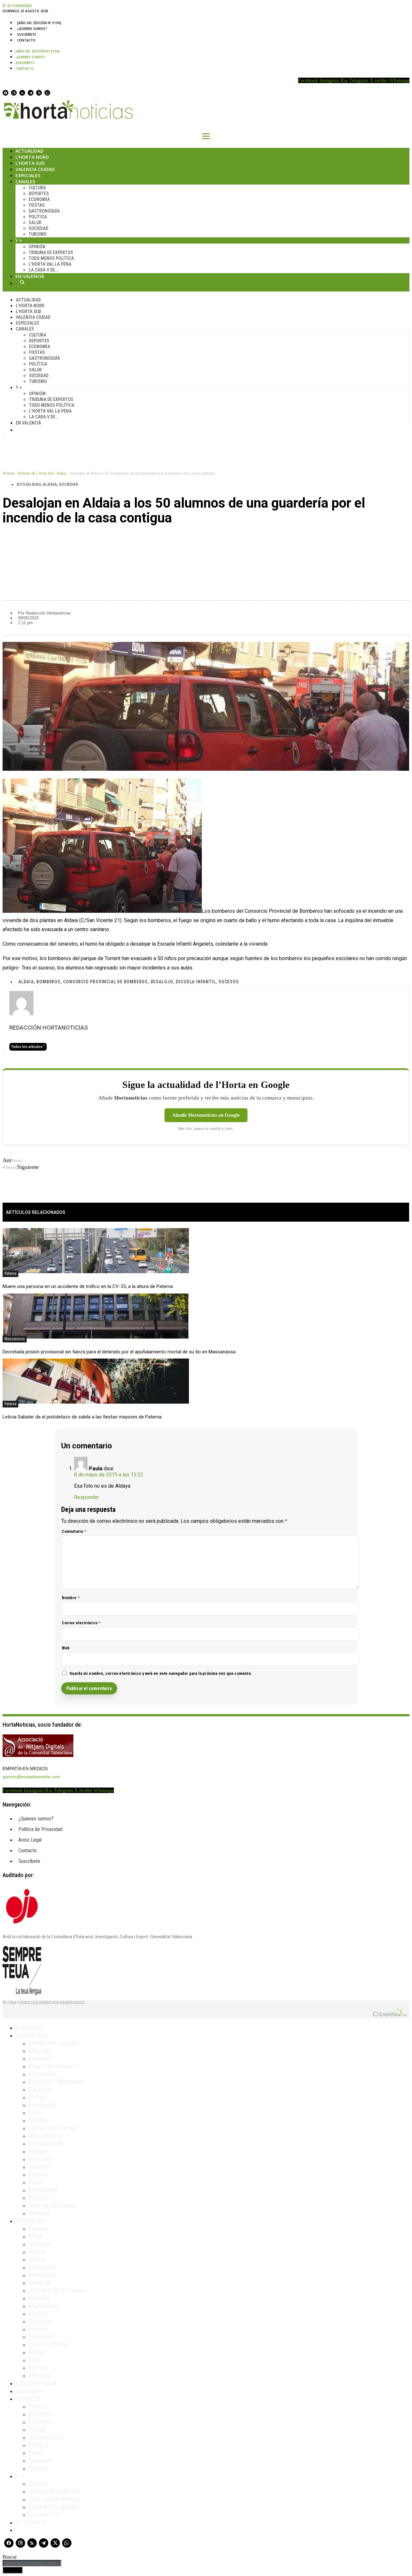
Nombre (71, 1598)
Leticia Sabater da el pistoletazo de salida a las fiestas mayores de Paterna (82, 1417)
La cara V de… (43, 270)
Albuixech (41, 2058)
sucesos (229, 982)
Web (66, 1648)
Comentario (74, 1531)
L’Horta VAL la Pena (50, 264)
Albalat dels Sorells (54, 2043)
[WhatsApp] (47, 93)
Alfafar (37, 2259)
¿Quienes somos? (32, 29)
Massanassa (15, 1339)
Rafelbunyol (43, 2190)
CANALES (28, 2399)
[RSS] (22, 93)
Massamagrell (46, 2143)
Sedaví (37, 2352)
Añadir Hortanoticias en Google (206, 1115)
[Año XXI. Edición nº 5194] (39, 23)
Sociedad (38, 228)
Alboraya (40, 2051)
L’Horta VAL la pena (53, 2507)
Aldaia (61, 473)
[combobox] (32, 2563)
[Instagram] (14, 93)
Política (38, 217)
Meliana (38, 2151)
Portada (9, 473)
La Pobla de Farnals (53, 2128)
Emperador (42, 2105)
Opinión (37, 247)
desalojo (162, 982)
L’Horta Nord (32, 157)
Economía (39, 199)
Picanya (38, 2329)
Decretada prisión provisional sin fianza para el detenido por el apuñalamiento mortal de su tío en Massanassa (119, 1352)
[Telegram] (31, 93)
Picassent (41, 2337)
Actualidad (29, 151)
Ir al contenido (17, 5)
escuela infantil (196, 982)
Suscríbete (27, 34)
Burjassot (40, 2089)
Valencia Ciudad (35, 169)
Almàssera (42, 2074)
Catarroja (40, 2283)
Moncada (40, 2159)
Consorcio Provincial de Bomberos (105, 982)
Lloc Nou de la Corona (56, 2290)
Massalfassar (45, 2136)
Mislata (38, 2314)
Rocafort (40, 2198)
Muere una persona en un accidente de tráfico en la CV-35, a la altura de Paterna (88, 1286)
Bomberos (48, 982)
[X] (39, 93)
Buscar (22, 282)
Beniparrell (42, 2267)
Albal (35, 2236)
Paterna (10, 1274)
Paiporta (39, 2321)
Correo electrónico (81, 1623)
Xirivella (39, 2375)
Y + (19, 240)
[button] (206, 540)
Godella (38, 2120)
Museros (39, 2167)
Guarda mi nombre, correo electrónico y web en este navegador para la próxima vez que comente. (161, 1673)
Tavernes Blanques (52, 2205)
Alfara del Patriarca (54, 2066)
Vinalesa (39, 2213)
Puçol (36, 2182)
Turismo (38, 234)
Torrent (38, 2368)
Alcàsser (40, 2244)
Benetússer (43, 2275)
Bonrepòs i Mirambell (56, 2082)
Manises (39, 2298)
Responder (86, 1497)
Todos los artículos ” (28, 1047)
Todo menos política (51, 258)
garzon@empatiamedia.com (31, 1777)
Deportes (39, 194)
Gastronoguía (44, 211)
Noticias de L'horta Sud (36, 473)
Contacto (26, 40)
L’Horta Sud (30, 163)
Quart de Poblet (49, 2344)
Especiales (28, 175)
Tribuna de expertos (51, 253)
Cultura (37, 188)
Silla (34, 2360)
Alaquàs (38, 2228)
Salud (35, 223)
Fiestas (37, 205)
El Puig (37, 2097)
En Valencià (30, 276)
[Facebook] (5, 93)
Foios (35, 2113)
